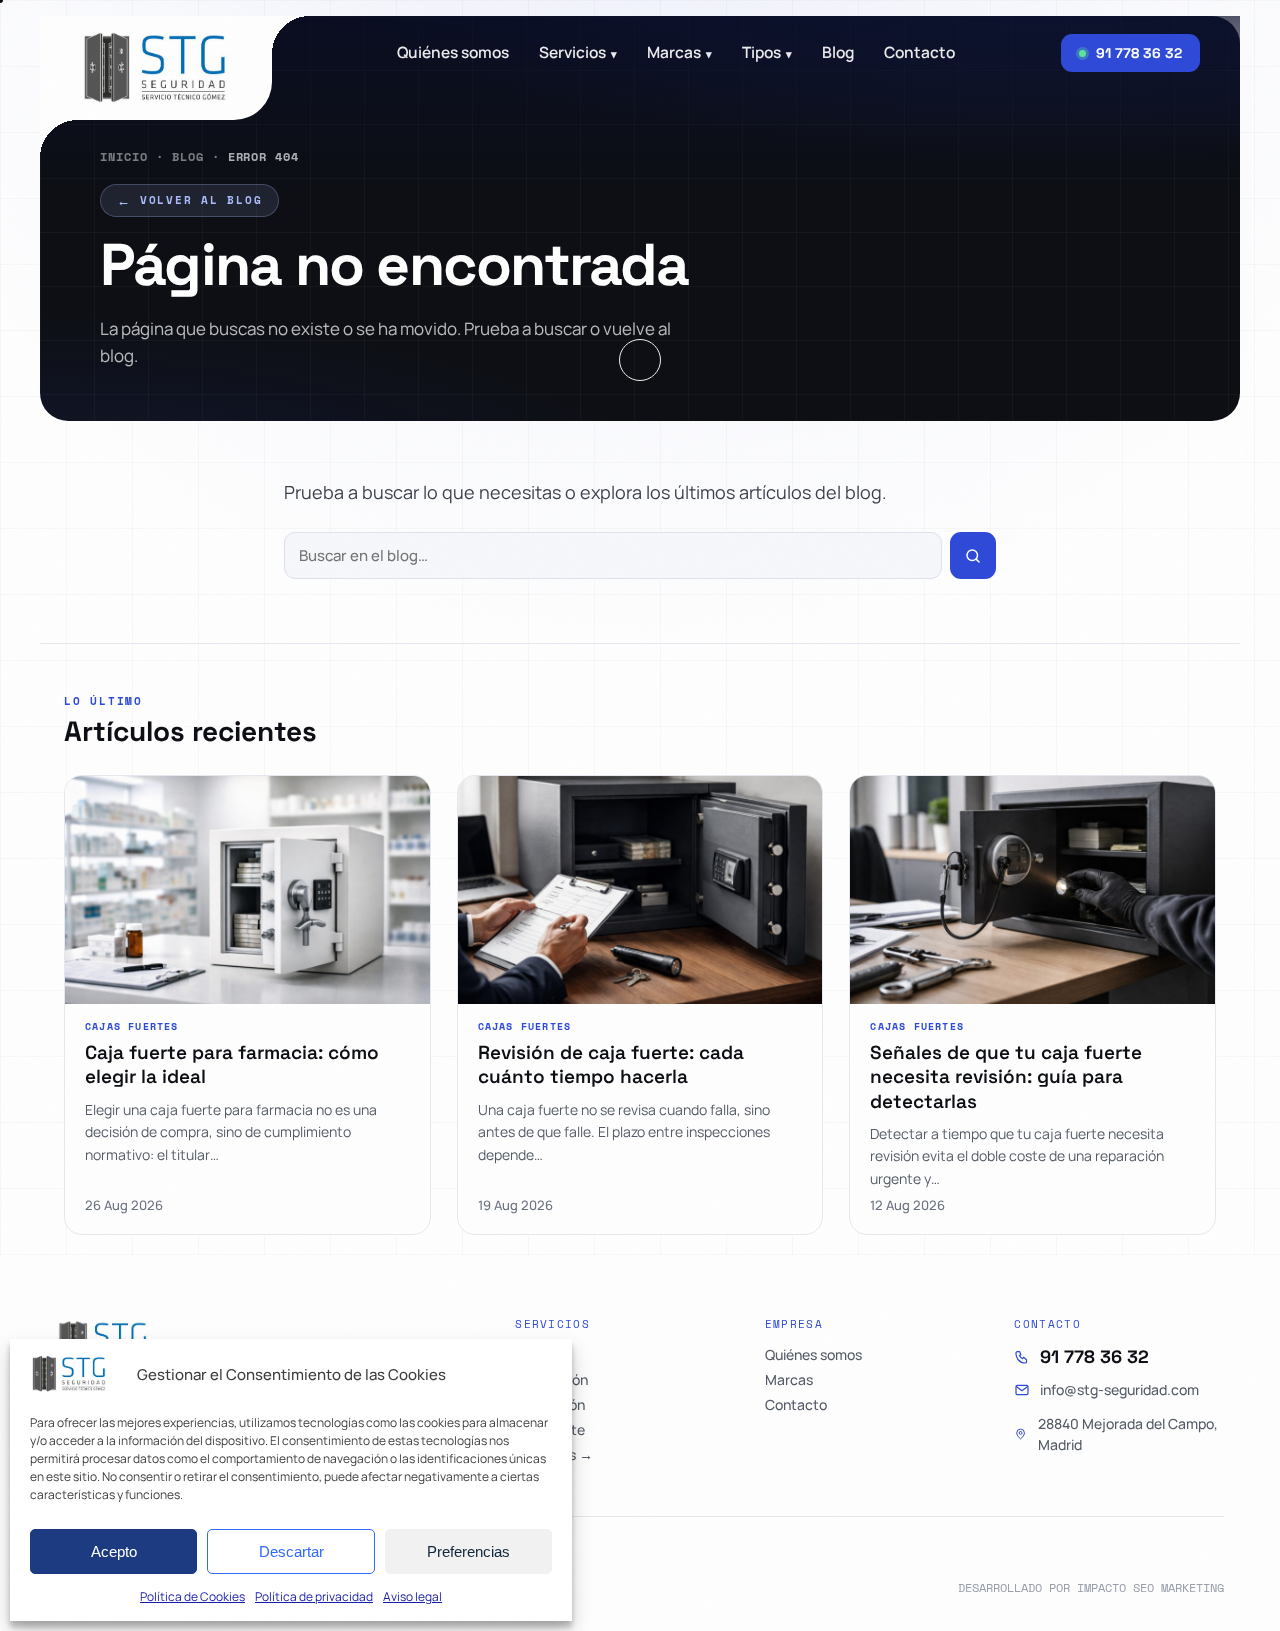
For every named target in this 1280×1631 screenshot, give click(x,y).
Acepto (114, 1551)
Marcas (679, 53)
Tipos (767, 53)
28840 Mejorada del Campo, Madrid (1128, 1434)
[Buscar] (973, 555)
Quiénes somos (453, 53)
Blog (188, 156)
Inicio (124, 156)
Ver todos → (554, 1455)
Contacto (919, 53)
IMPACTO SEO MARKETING (1150, 1587)
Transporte (550, 1430)
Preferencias (468, 1551)
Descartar (291, 1551)
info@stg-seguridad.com (1119, 1389)
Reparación (551, 1380)
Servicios (578, 53)
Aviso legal (412, 1596)
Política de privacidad (314, 1596)
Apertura (543, 1355)
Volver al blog (189, 200)
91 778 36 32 (1094, 1357)
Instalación (550, 1405)
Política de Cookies (192, 1596)
